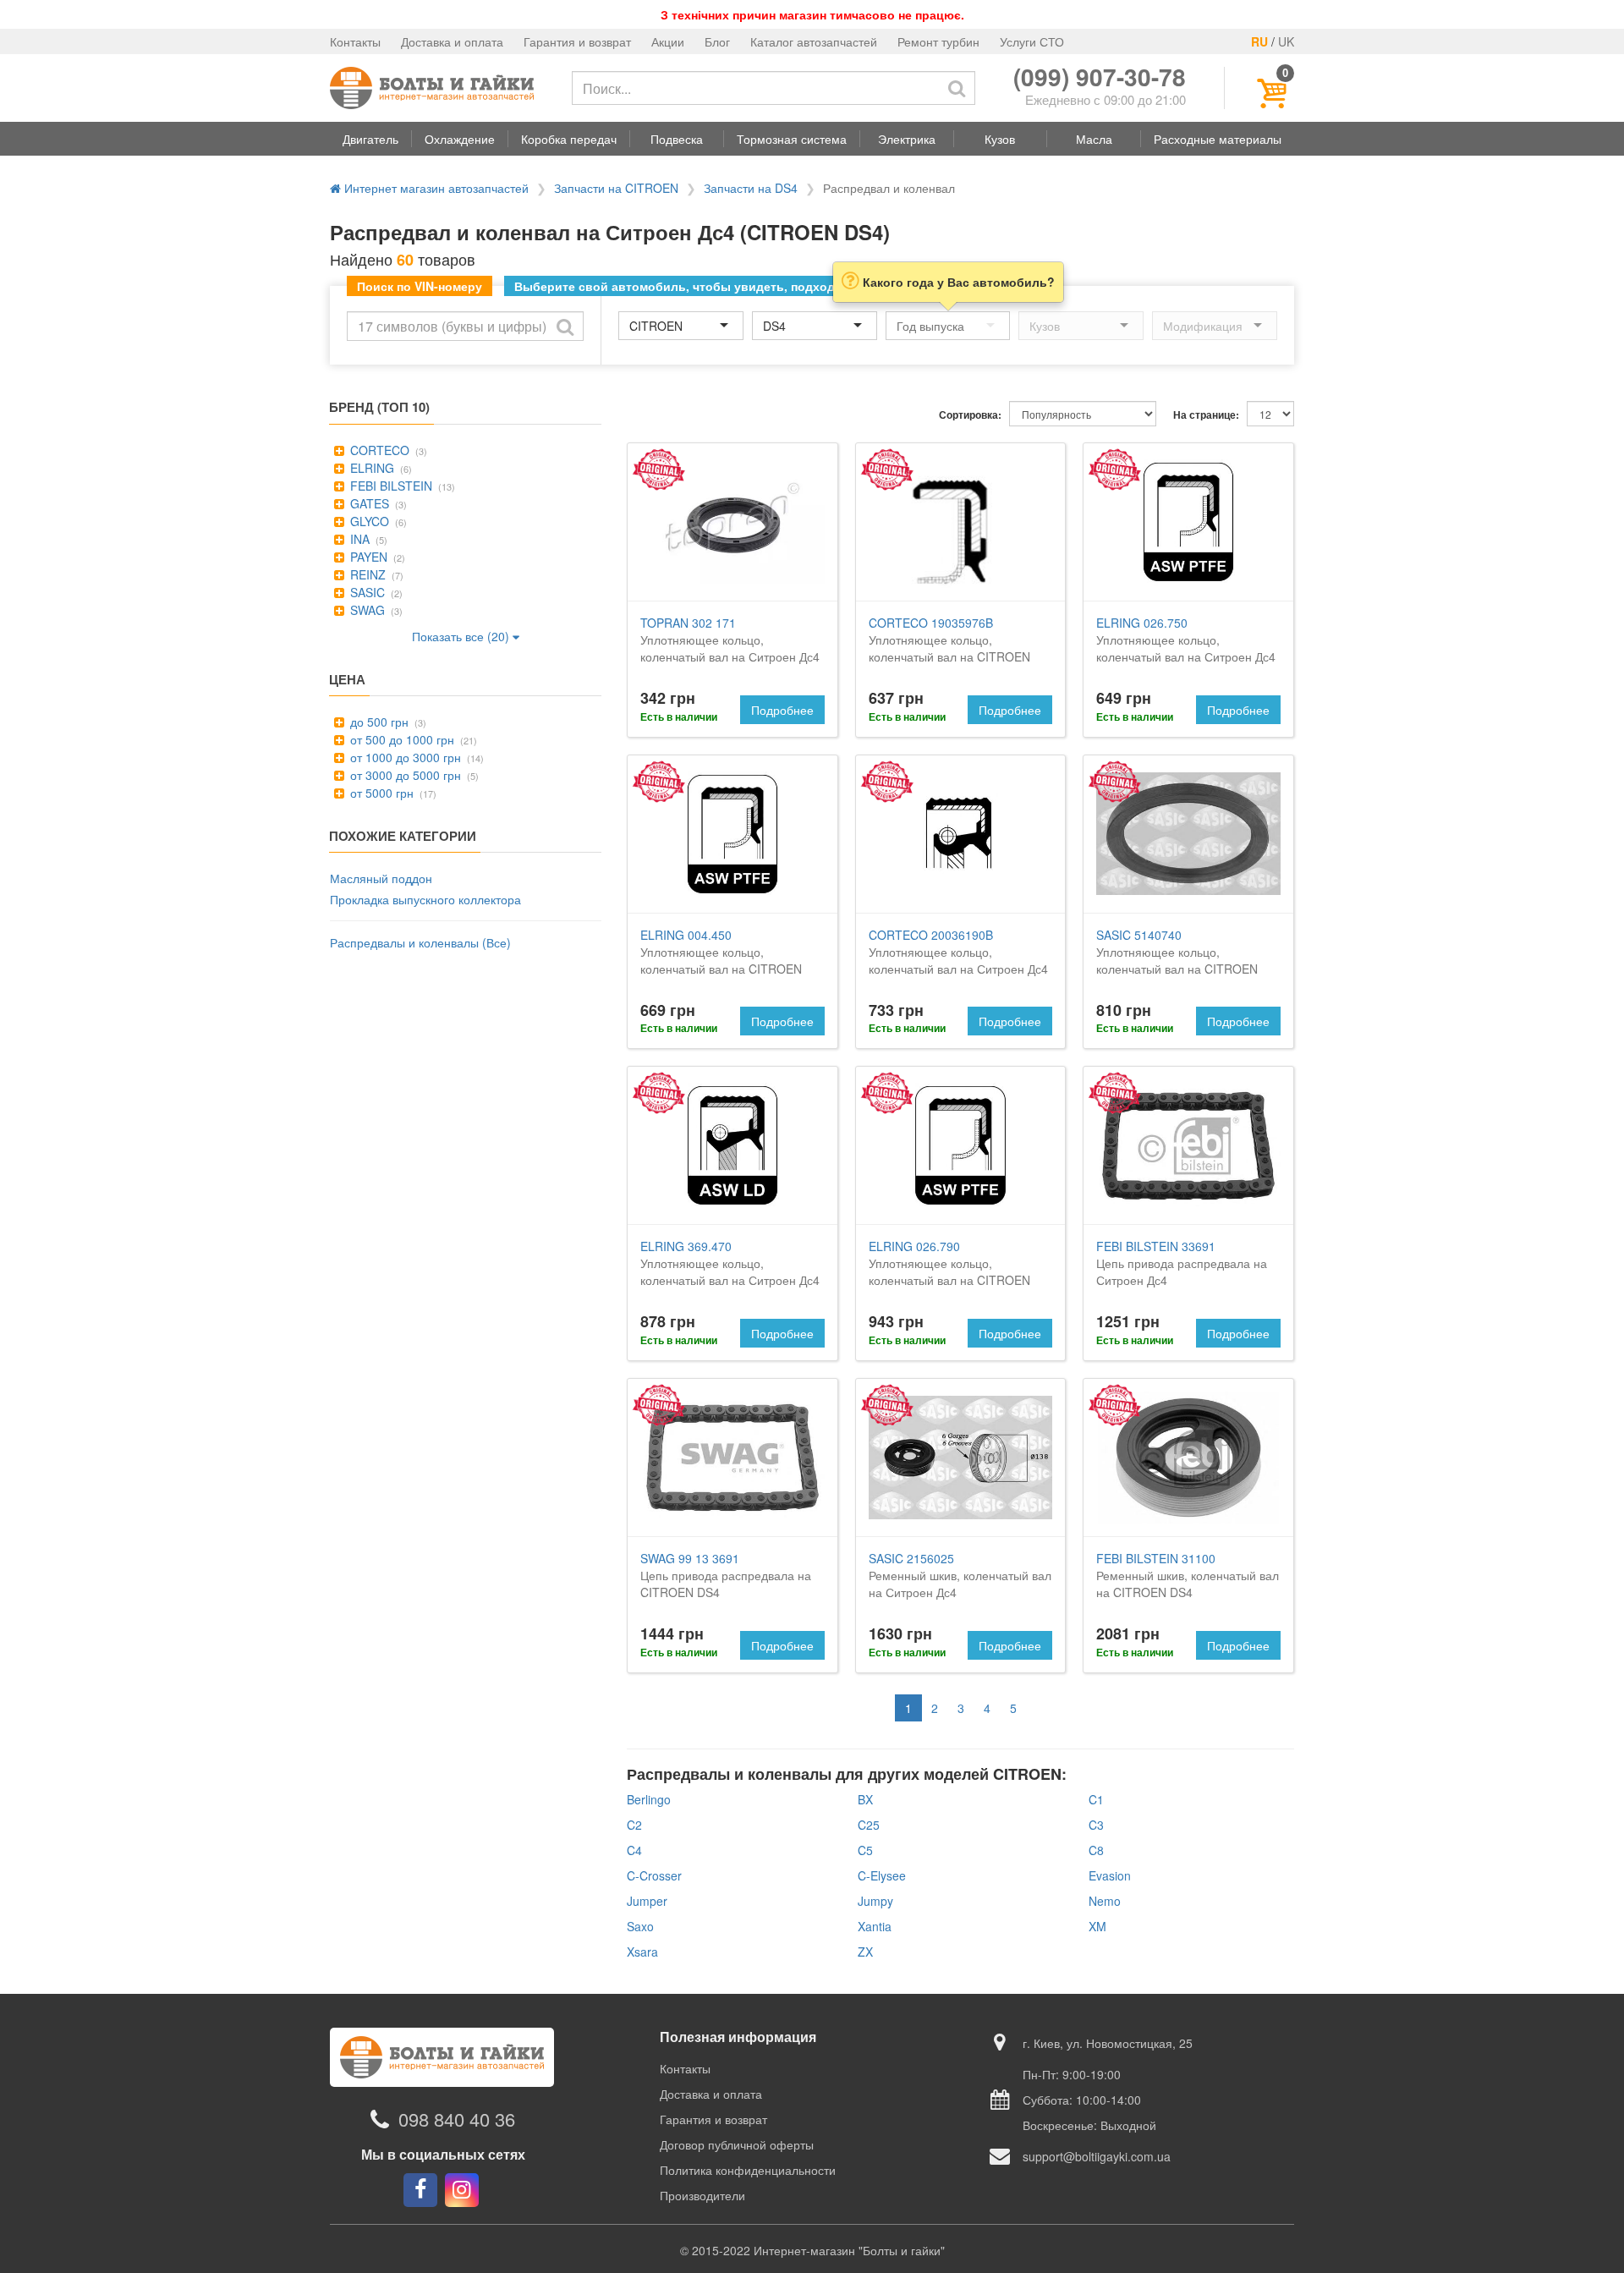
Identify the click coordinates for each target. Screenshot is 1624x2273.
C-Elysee (882, 1875)
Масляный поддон (381, 878)
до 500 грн (378, 722)
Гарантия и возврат (577, 41)
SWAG (366, 610)
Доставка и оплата (452, 41)
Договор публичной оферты (737, 2144)
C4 (634, 1850)
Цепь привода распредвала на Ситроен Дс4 (1182, 1263)
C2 (634, 1825)
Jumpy (875, 1901)
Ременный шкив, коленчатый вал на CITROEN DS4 (1188, 1575)
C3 (1096, 1825)
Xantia (875, 1926)
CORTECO (378, 450)
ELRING (370, 468)
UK (1286, 41)
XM (1097, 1926)
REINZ (366, 574)
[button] (370, 139)
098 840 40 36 (457, 2119)
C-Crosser (654, 1875)
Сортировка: (970, 415)
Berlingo (649, 1799)
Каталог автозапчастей (814, 41)
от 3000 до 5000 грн (404, 775)
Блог (717, 41)
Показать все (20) (462, 636)
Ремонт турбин (938, 41)
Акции (668, 41)
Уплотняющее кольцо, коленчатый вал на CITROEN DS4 (949, 648)
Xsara (642, 1952)
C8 (1096, 1850)
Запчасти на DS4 (751, 188)
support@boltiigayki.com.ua (1097, 2156)
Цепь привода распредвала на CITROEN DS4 (726, 1575)
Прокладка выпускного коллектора (425, 899)
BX (865, 1799)
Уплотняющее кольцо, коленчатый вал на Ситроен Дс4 (730, 640)
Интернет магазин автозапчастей (435, 188)
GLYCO (368, 521)
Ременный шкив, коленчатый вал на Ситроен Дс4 (960, 1575)
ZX (865, 1952)
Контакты (355, 41)
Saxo (640, 1926)
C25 (869, 1825)
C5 (865, 1850)
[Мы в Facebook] (420, 2190)
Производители (702, 2195)
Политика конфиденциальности (748, 2170)
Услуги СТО (1032, 41)
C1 (1096, 1799)
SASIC (366, 592)
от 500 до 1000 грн (401, 739)
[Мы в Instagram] (462, 2190)
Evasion (1110, 1875)
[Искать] (957, 88)
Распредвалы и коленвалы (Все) (420, 942)
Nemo (1105, 1901)
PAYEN (367, 557)
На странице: (1206, 415)
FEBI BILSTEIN (390, 486)
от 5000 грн (380, 793)
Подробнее (782, 710)
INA (358, 539)
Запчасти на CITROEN (616, 188)
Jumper (647, 1901)
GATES (368, 503)
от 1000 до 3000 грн (404, 757)
